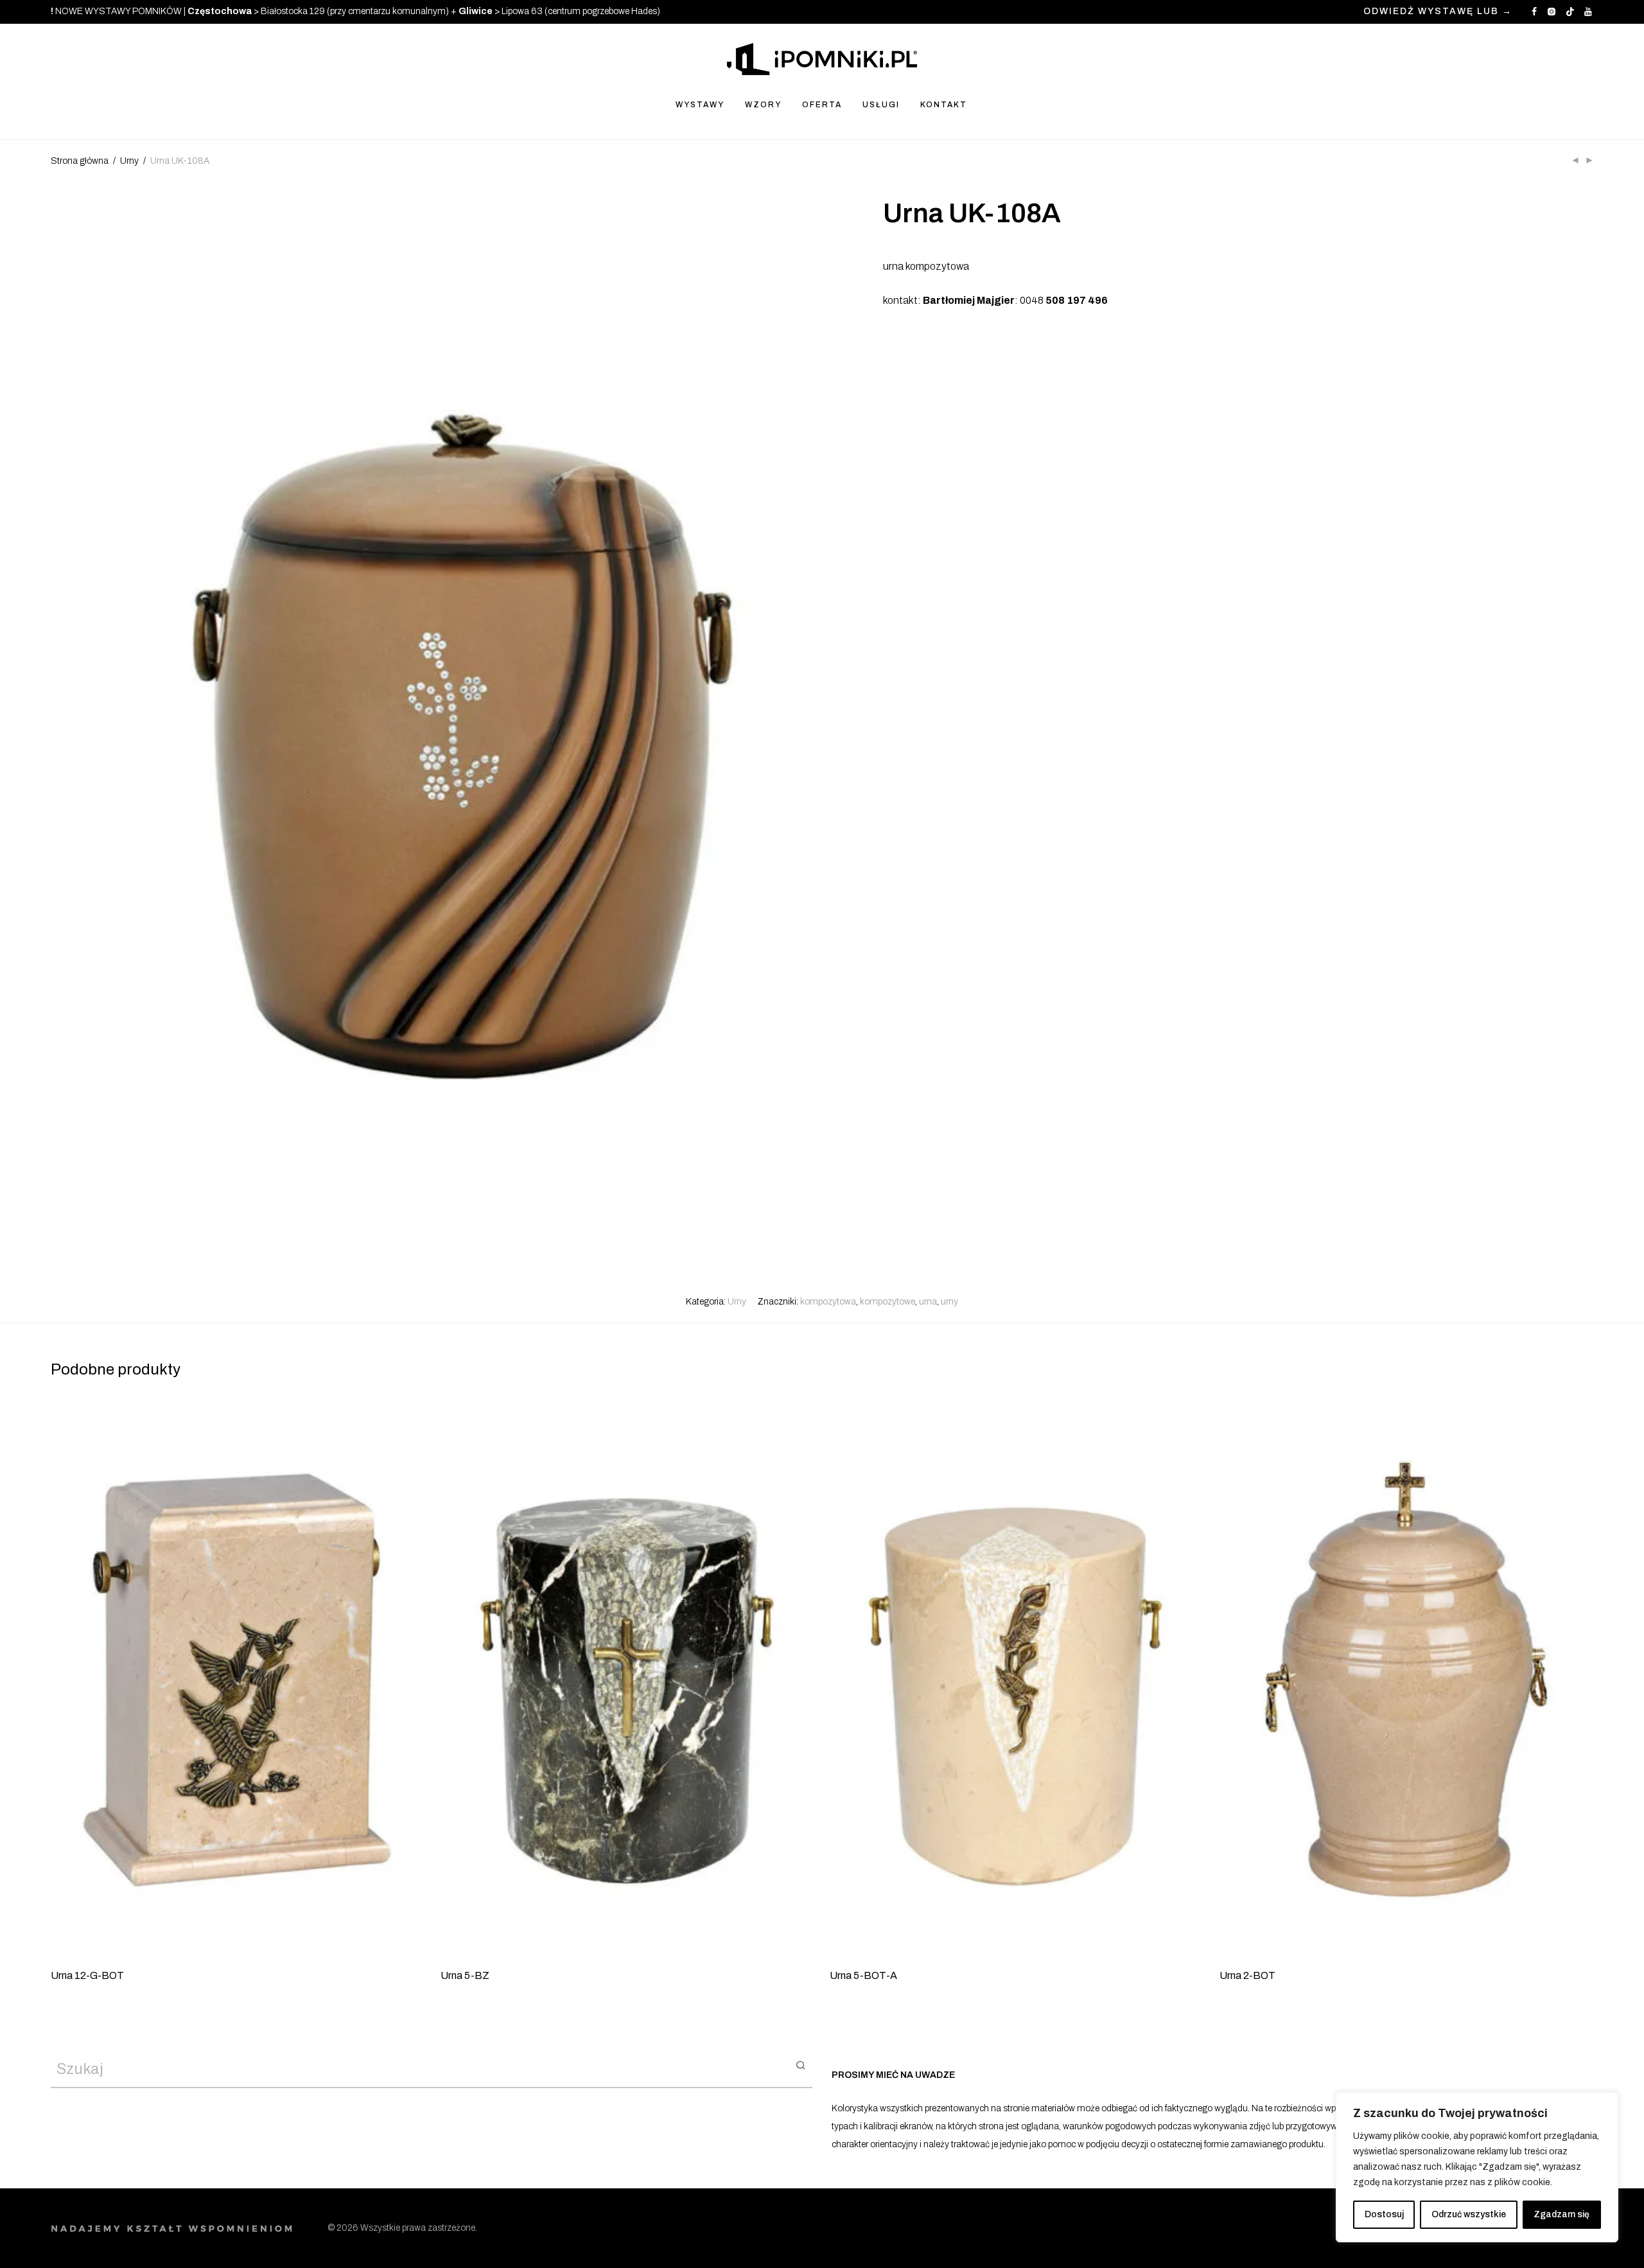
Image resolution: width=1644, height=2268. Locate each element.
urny (949, 1302)
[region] (1477, 2167)
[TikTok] (1570, 11)
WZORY (763, 105)
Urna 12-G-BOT (87, 1975)
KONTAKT (944, 105)
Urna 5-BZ (465, 1975)
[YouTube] (1589, 11)
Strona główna (80, 161)
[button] (800, 2064)
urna (928, 1302)
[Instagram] (1551, 11)
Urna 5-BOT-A (863, 1975)
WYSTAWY (700, 105)
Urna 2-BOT (1247, 1975)
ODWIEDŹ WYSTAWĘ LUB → (1438, 12)
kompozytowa (828, 1302)
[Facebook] (1534, 11)
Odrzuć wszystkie (1469, 2214)
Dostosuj (1384, 2214)
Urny (129, 161)
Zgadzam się (1561, 2214)
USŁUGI (881, 105)
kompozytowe (888, 1302)
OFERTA (822, 105)
